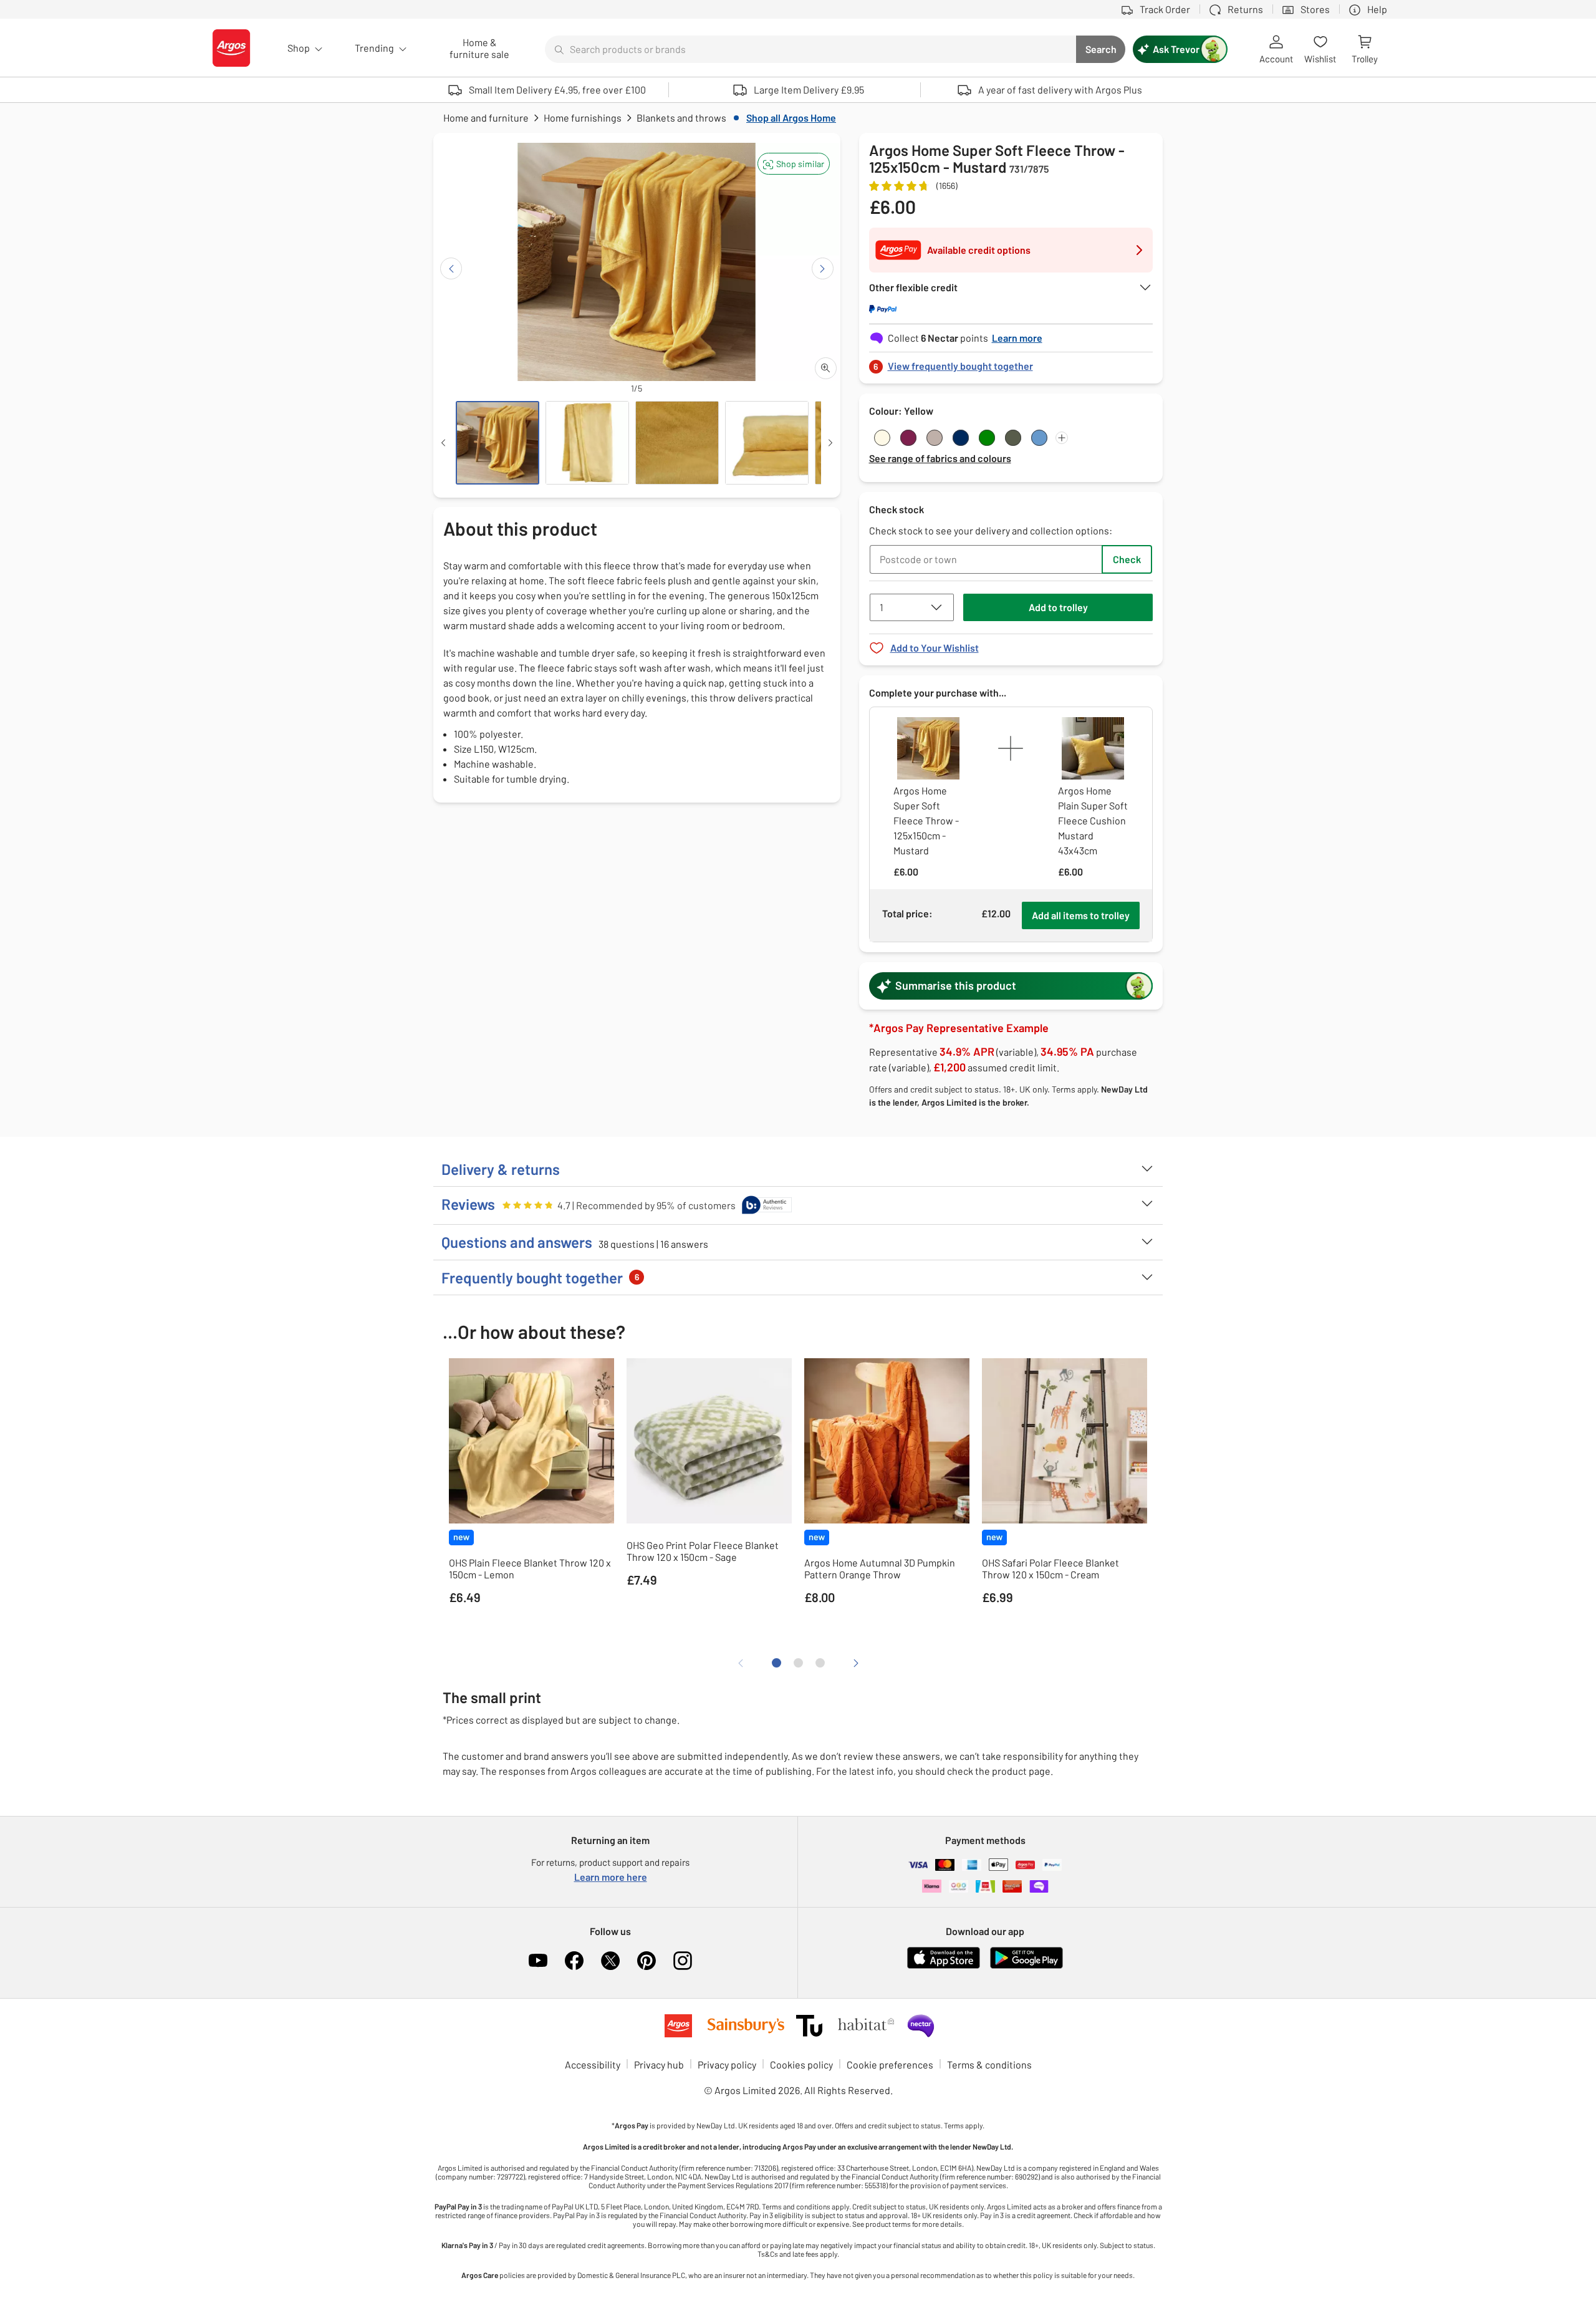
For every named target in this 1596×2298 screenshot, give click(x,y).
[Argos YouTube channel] (538, 1961)
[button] (794, 164)
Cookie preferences (890, 2064)
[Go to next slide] (823, 268)
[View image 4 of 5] (767, 443)
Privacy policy (727, 2064)
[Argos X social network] (610, 1961)
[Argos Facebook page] (574, 1961)
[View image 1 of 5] (498, 443)
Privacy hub (659, 2064)
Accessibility (593, 2064)
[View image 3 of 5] (677, 443)
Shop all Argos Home (791, 118)
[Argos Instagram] (683, 1961)
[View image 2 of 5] (587, 443)
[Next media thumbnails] (830, 443)
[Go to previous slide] (451, 268)
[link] (1011, 363)
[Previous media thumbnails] (443, 443)
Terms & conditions (989, 2064)
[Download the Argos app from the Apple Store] (944, 1966)
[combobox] (810, 49)
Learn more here (611, 1877)
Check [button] (1127, 559)
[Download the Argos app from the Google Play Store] (1026, 1966)
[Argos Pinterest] (647, 1961)
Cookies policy (801, 2064)
